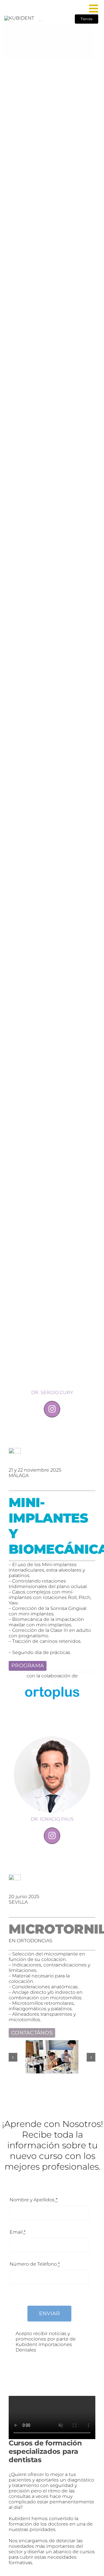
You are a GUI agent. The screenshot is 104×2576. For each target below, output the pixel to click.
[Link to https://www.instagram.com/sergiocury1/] (52, 1409)
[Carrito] (94, 29)
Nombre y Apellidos (34, 2200)
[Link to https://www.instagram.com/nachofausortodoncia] (52, 1836)
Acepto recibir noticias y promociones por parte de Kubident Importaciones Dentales (46, 2342)
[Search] (81, 9)
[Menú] (94, 9)
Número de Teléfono (35, 2264)
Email (17, 2232)
